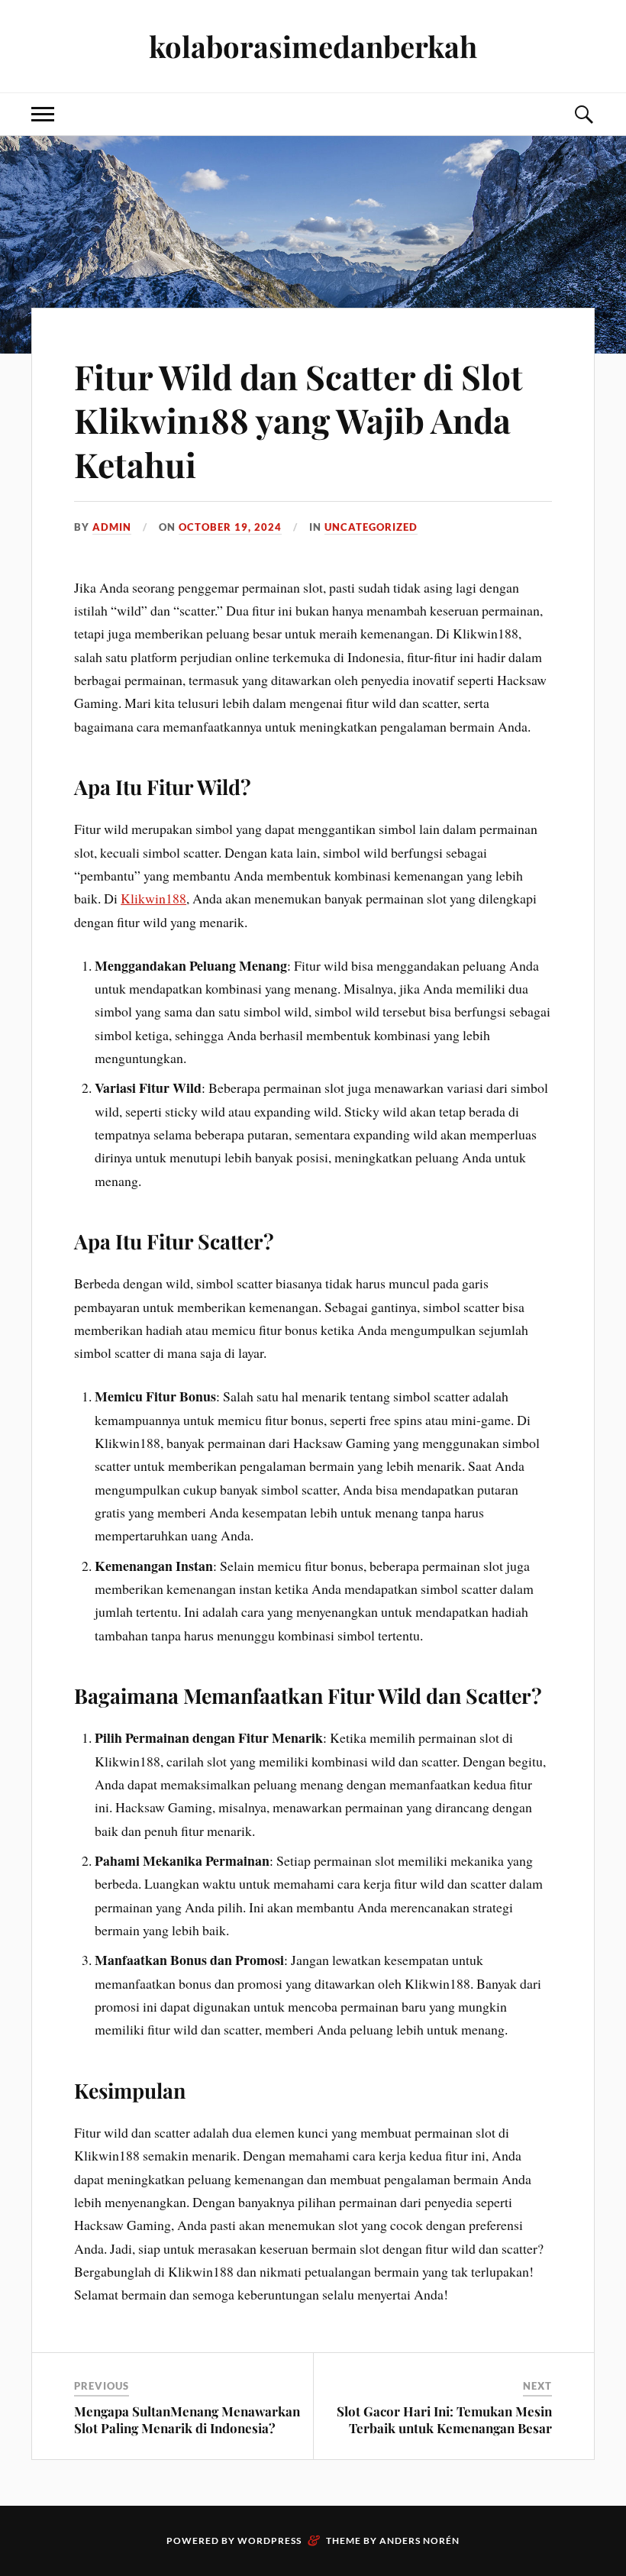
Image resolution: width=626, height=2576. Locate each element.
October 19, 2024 (230, 527)
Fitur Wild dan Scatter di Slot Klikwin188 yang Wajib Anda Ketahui (298, 420)
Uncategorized (371, 527)
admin (112, 527)
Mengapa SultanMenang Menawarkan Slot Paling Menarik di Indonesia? (187, 2419)
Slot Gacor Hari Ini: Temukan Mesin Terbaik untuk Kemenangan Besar (444, 2419)
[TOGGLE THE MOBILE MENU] (43, 114)
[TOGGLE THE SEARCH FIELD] (583, 114)
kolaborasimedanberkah (313, 46)
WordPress (269, 2540)
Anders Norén (419, 2540)
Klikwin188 (153, 898)
